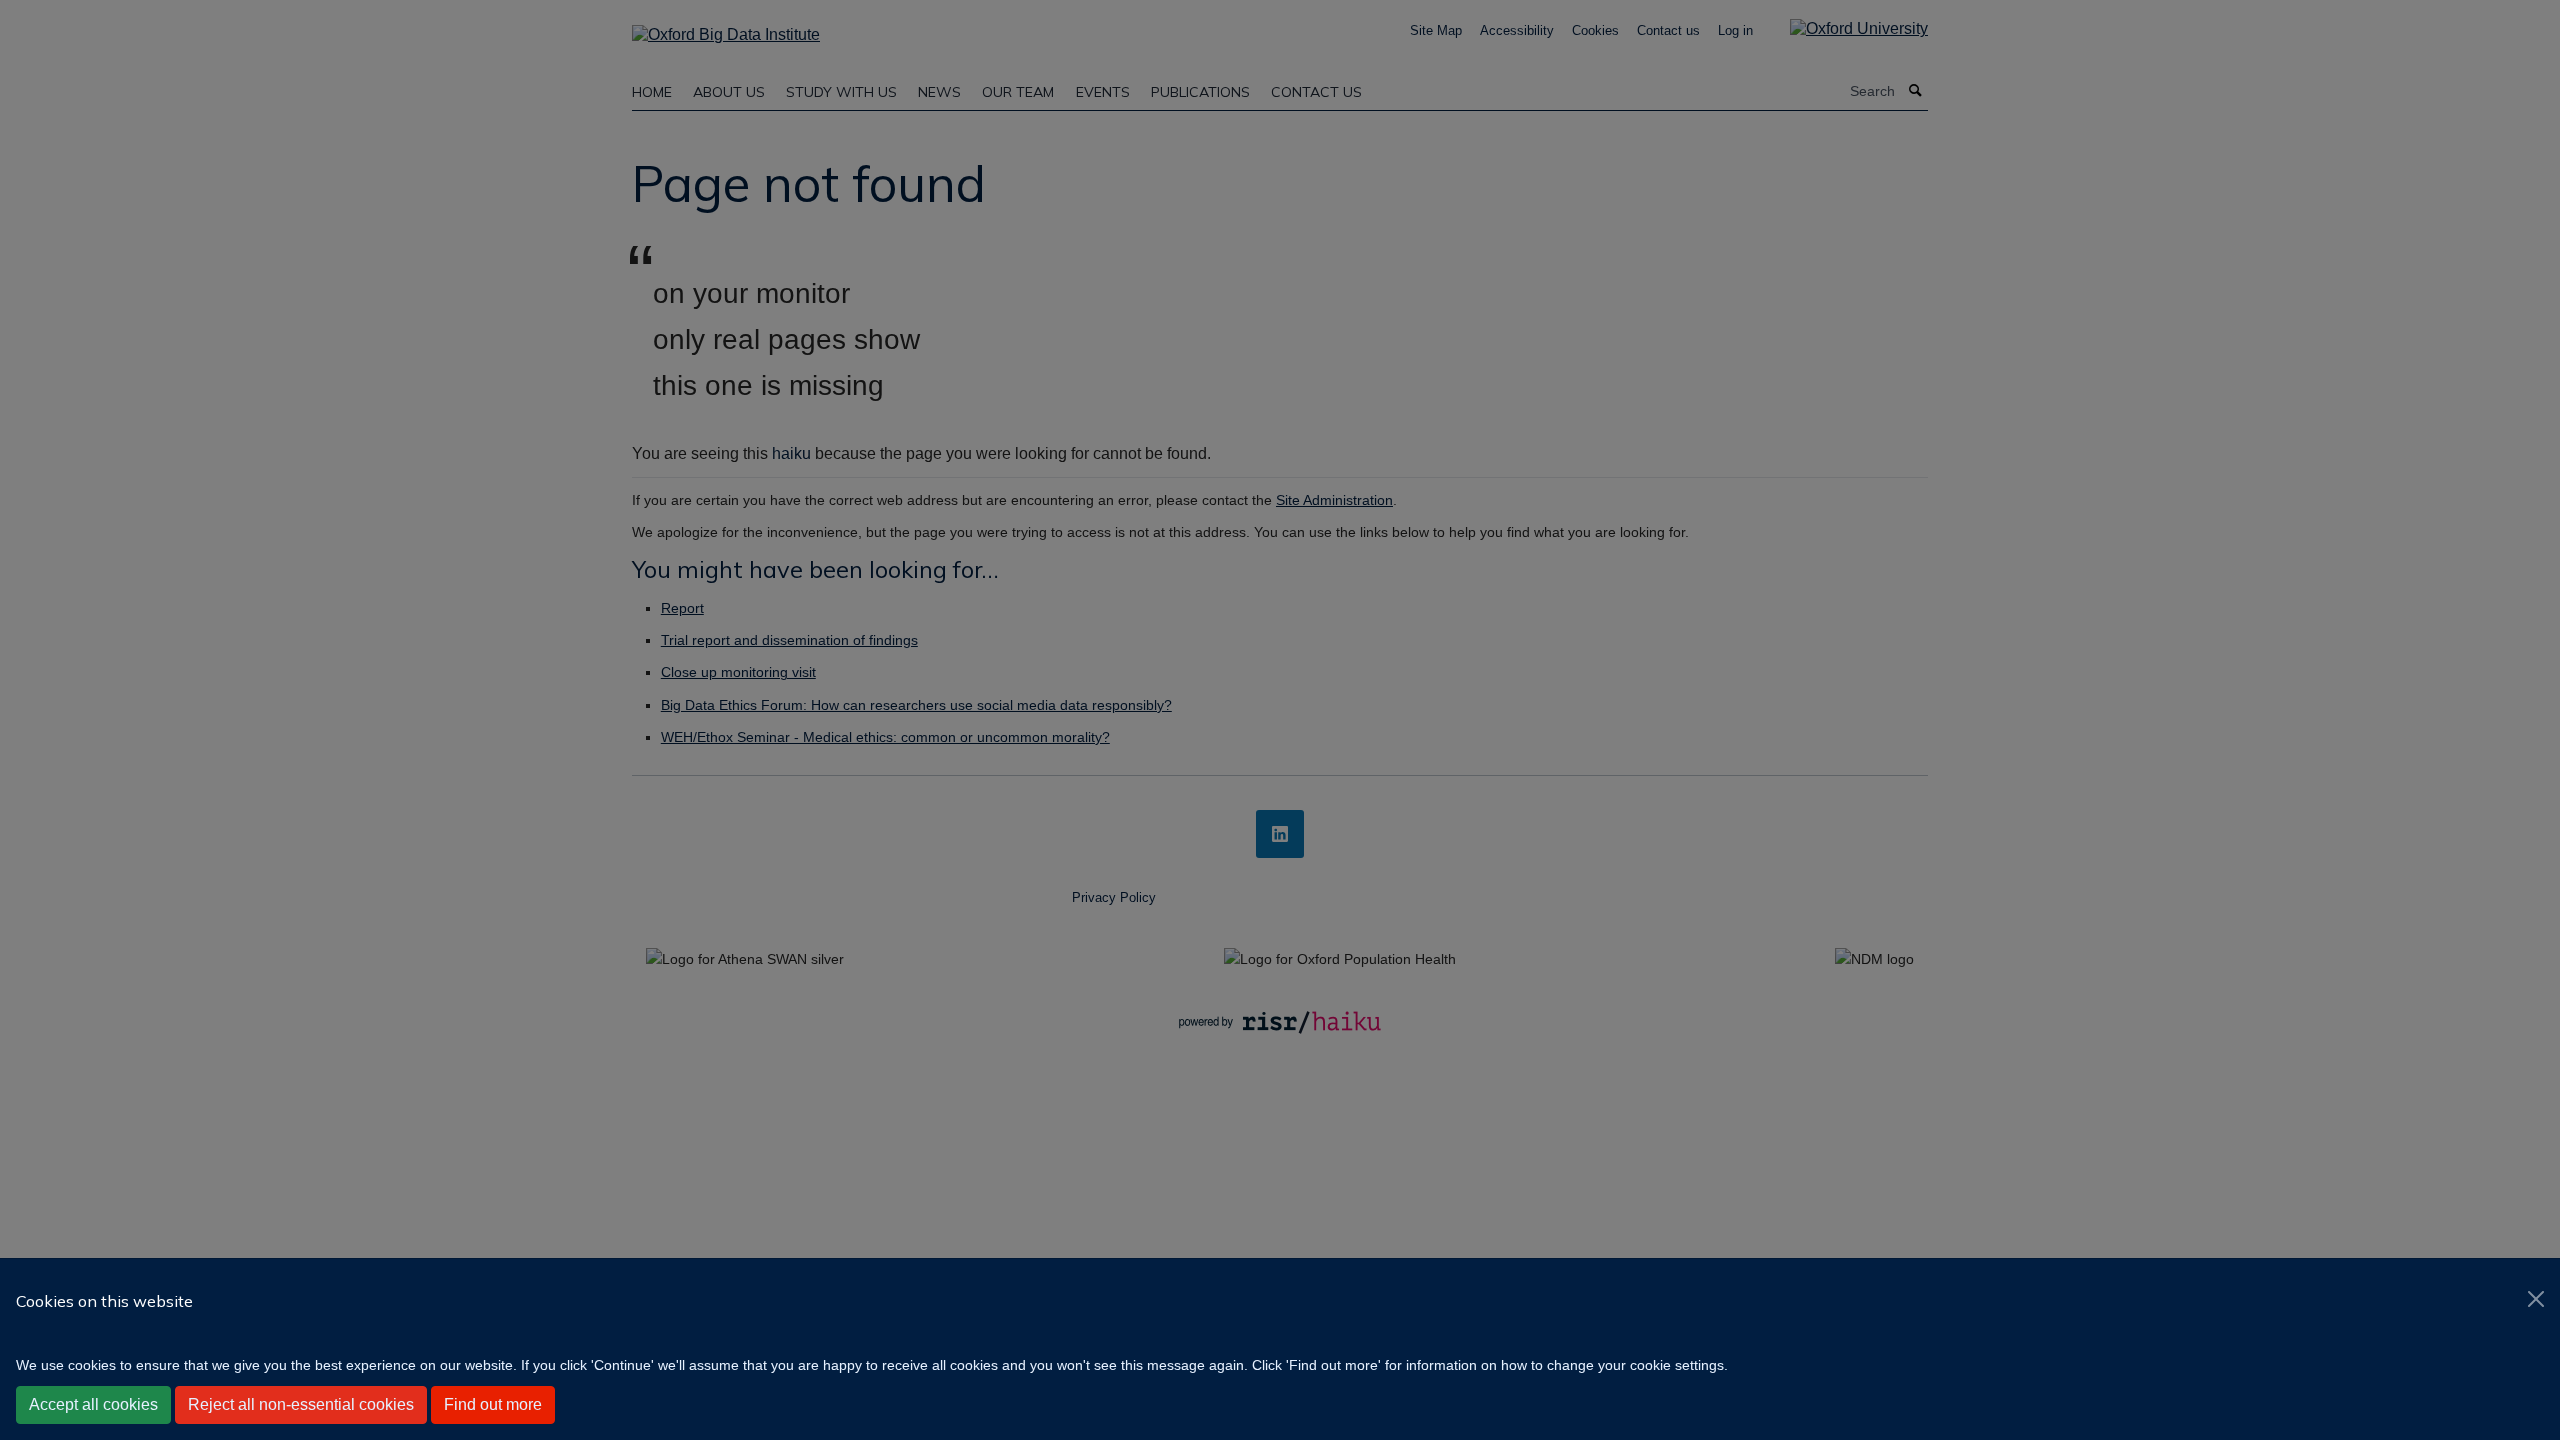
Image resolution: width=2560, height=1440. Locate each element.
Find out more (493, 1404)
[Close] (2536, 1299)
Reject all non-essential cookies (301, 1404)
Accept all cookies (93, 1404)
